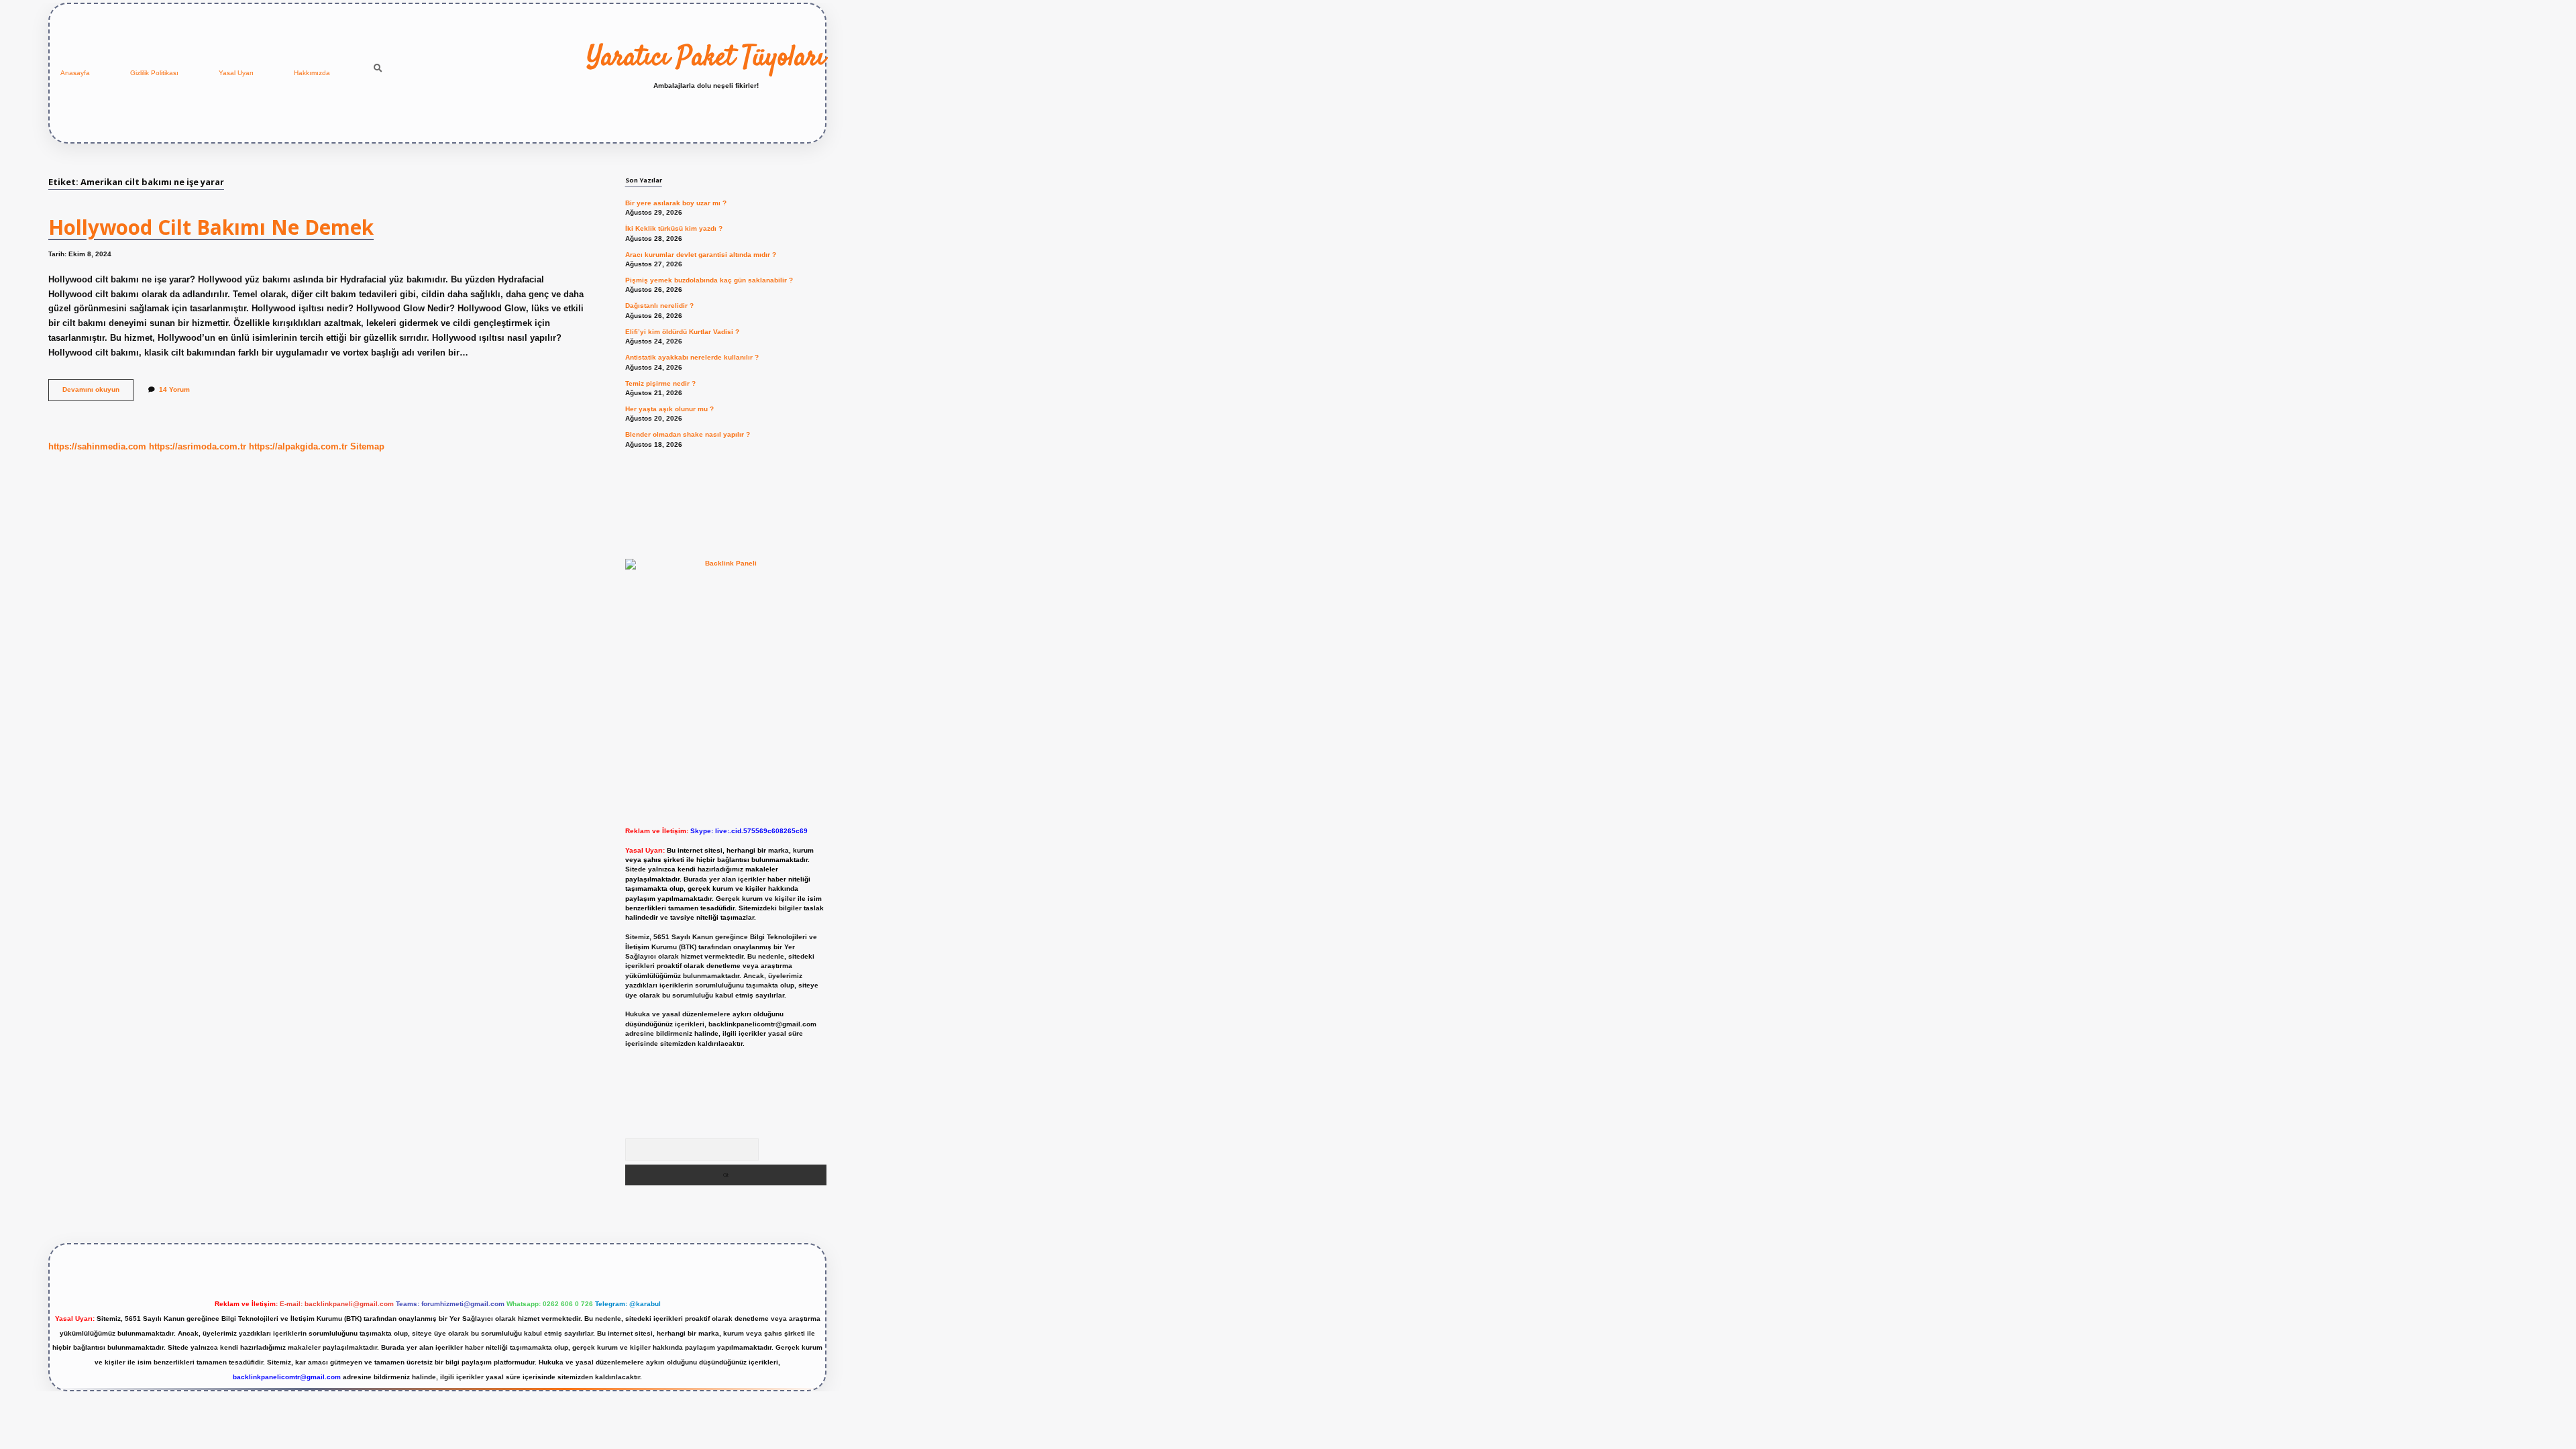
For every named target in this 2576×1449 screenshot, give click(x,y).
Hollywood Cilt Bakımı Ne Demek (211, 227)
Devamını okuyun (98, 393)
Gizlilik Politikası (154, 73)
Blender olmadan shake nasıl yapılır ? (688, 434)
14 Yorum (174, 389)
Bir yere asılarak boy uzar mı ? (676, 203)
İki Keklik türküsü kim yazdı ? (674, 228)
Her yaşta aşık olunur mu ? (669, 409)
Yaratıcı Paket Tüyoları (706, 58)
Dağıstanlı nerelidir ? (659, 306)
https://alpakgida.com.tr (298, 446)
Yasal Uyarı (236, 73)
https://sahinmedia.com (97, 446)
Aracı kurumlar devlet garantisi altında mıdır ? (701, 255)
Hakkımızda (312, 73)
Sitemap (367, 446)
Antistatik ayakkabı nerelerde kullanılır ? (692, 357)
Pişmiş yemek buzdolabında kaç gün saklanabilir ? (709, 280)
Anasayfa (75, 73)
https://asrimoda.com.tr (198, 446)
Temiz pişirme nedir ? (660, 383)
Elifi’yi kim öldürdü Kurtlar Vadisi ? (682, 332)
